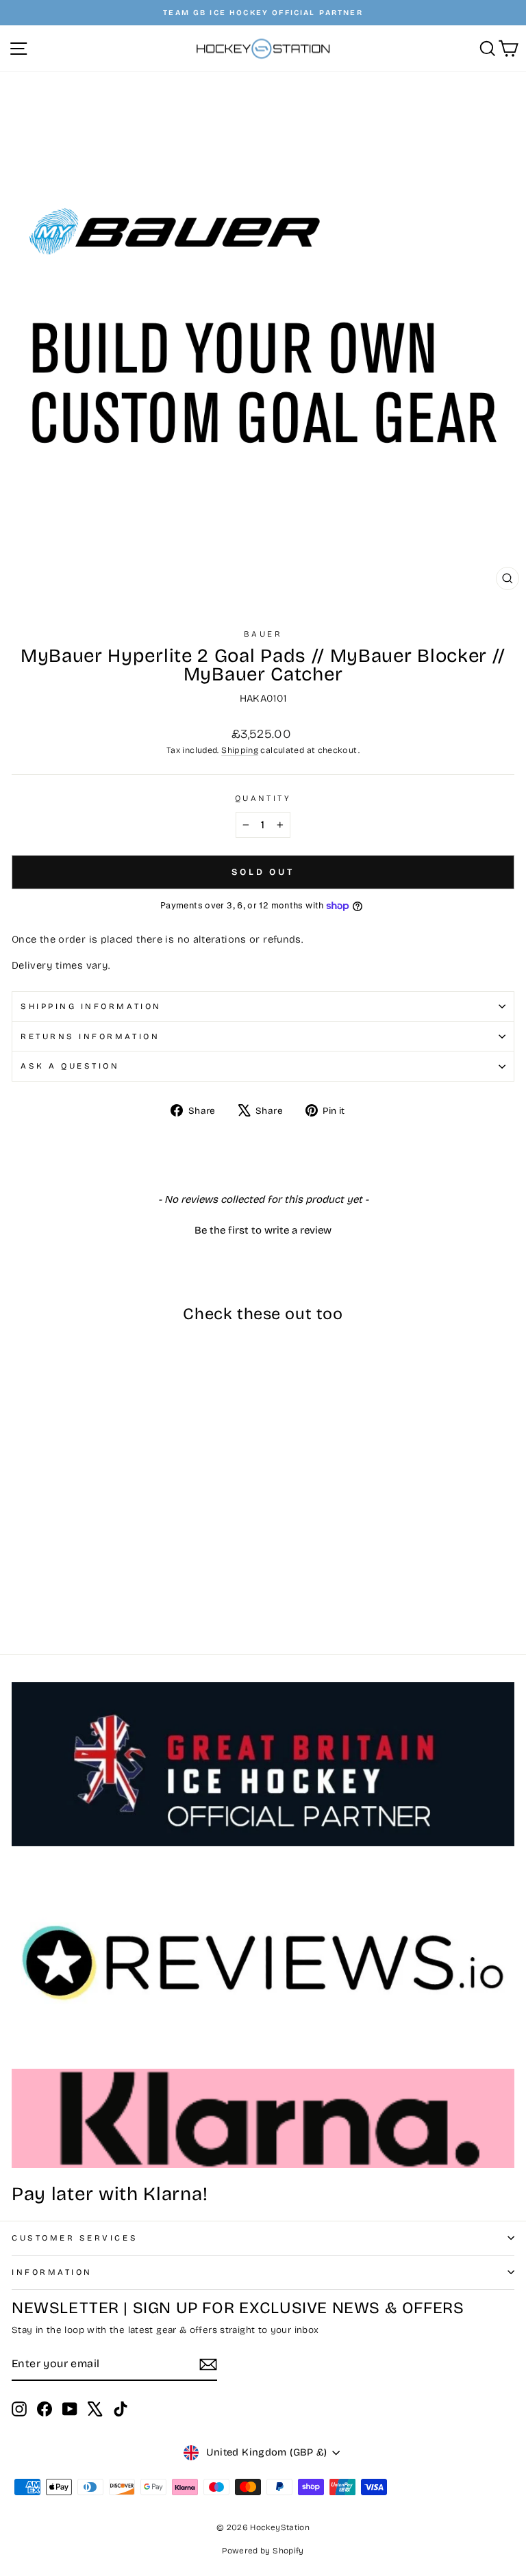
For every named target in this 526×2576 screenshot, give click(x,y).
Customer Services (75, 2238)
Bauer (263, 634)
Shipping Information (91, 1006)
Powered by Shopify (263, 2551)
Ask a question (70, 1066)
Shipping (240, 750)
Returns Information (90, 1036)
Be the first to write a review (263, 1230)
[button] (263, 1229)
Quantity (263, 798)
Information (52, 2272)
